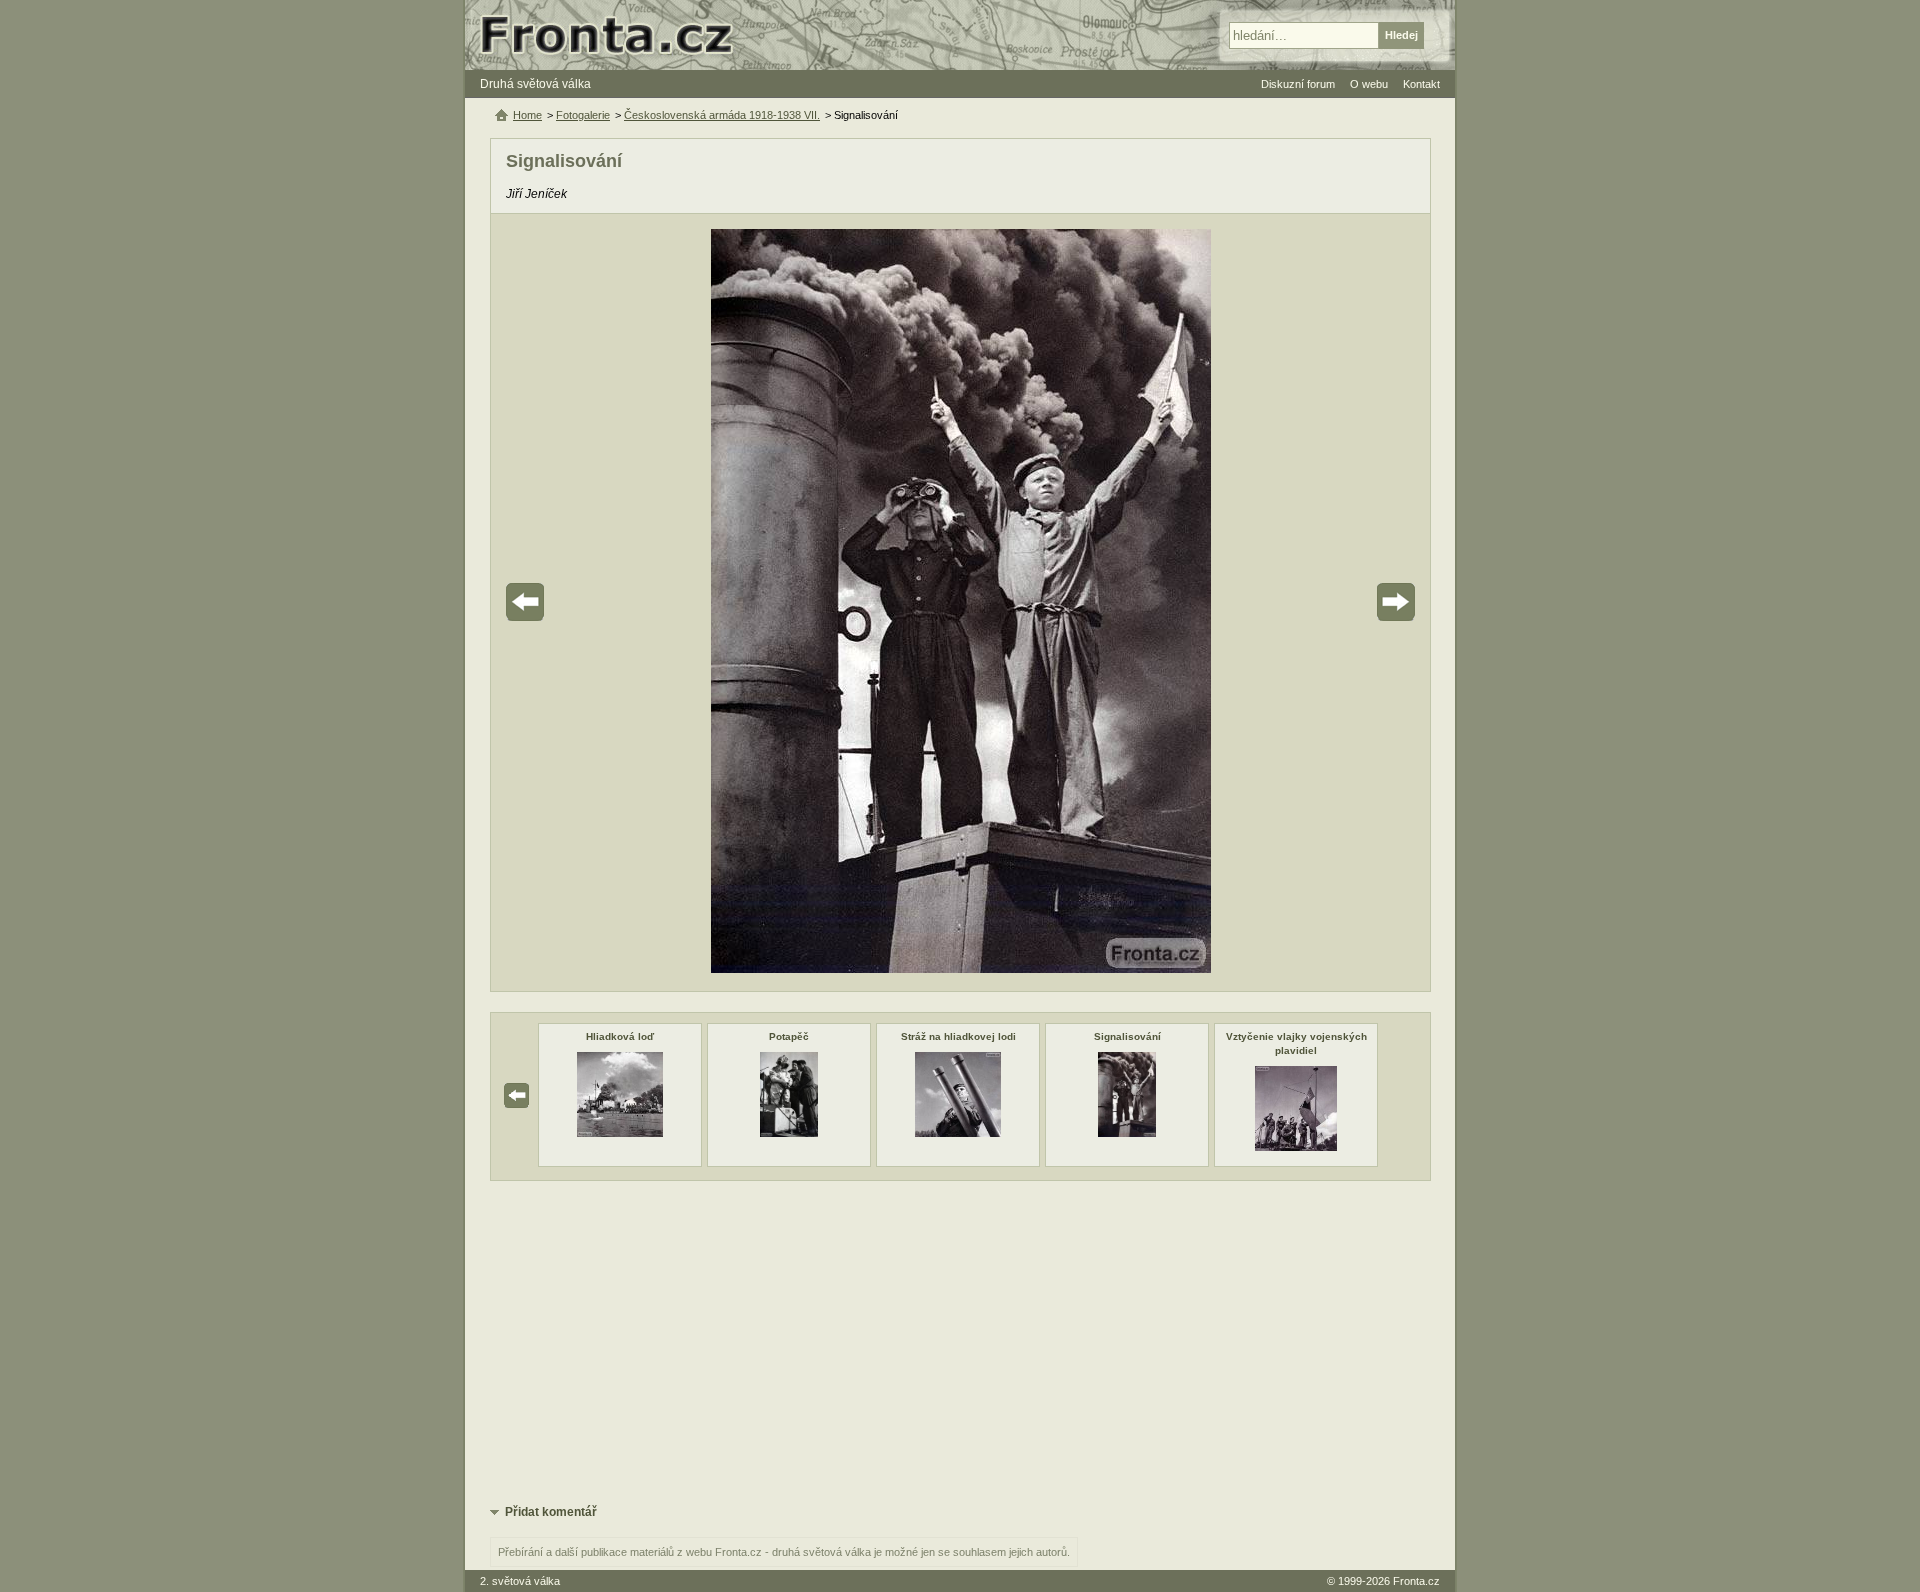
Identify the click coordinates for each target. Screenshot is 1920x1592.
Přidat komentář (551, 1512)
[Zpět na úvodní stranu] (615, 35)
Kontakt (1421, 84)
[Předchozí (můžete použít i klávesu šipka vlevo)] (581, 602)
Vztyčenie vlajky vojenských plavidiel (1296, 1043)
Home (527, 115)
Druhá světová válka (535, 84)
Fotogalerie (583, 115)
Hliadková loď (620, 1036)
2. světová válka (520, 1581)
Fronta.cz (1416, 1581)
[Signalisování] (1126, 1133)
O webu (1369, 84)
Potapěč (789, 1036)
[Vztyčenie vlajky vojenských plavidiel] (1296, 1147)
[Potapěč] (788, 1133)
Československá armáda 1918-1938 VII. (722, 115)
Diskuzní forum (1298, 84)
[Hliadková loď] (620, 1133)
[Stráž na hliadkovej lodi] (958, 1133)
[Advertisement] (960, 1341)
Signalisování (1127, 1036)
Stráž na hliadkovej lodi (958, 1036)
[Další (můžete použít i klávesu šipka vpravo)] (1340, 602)
